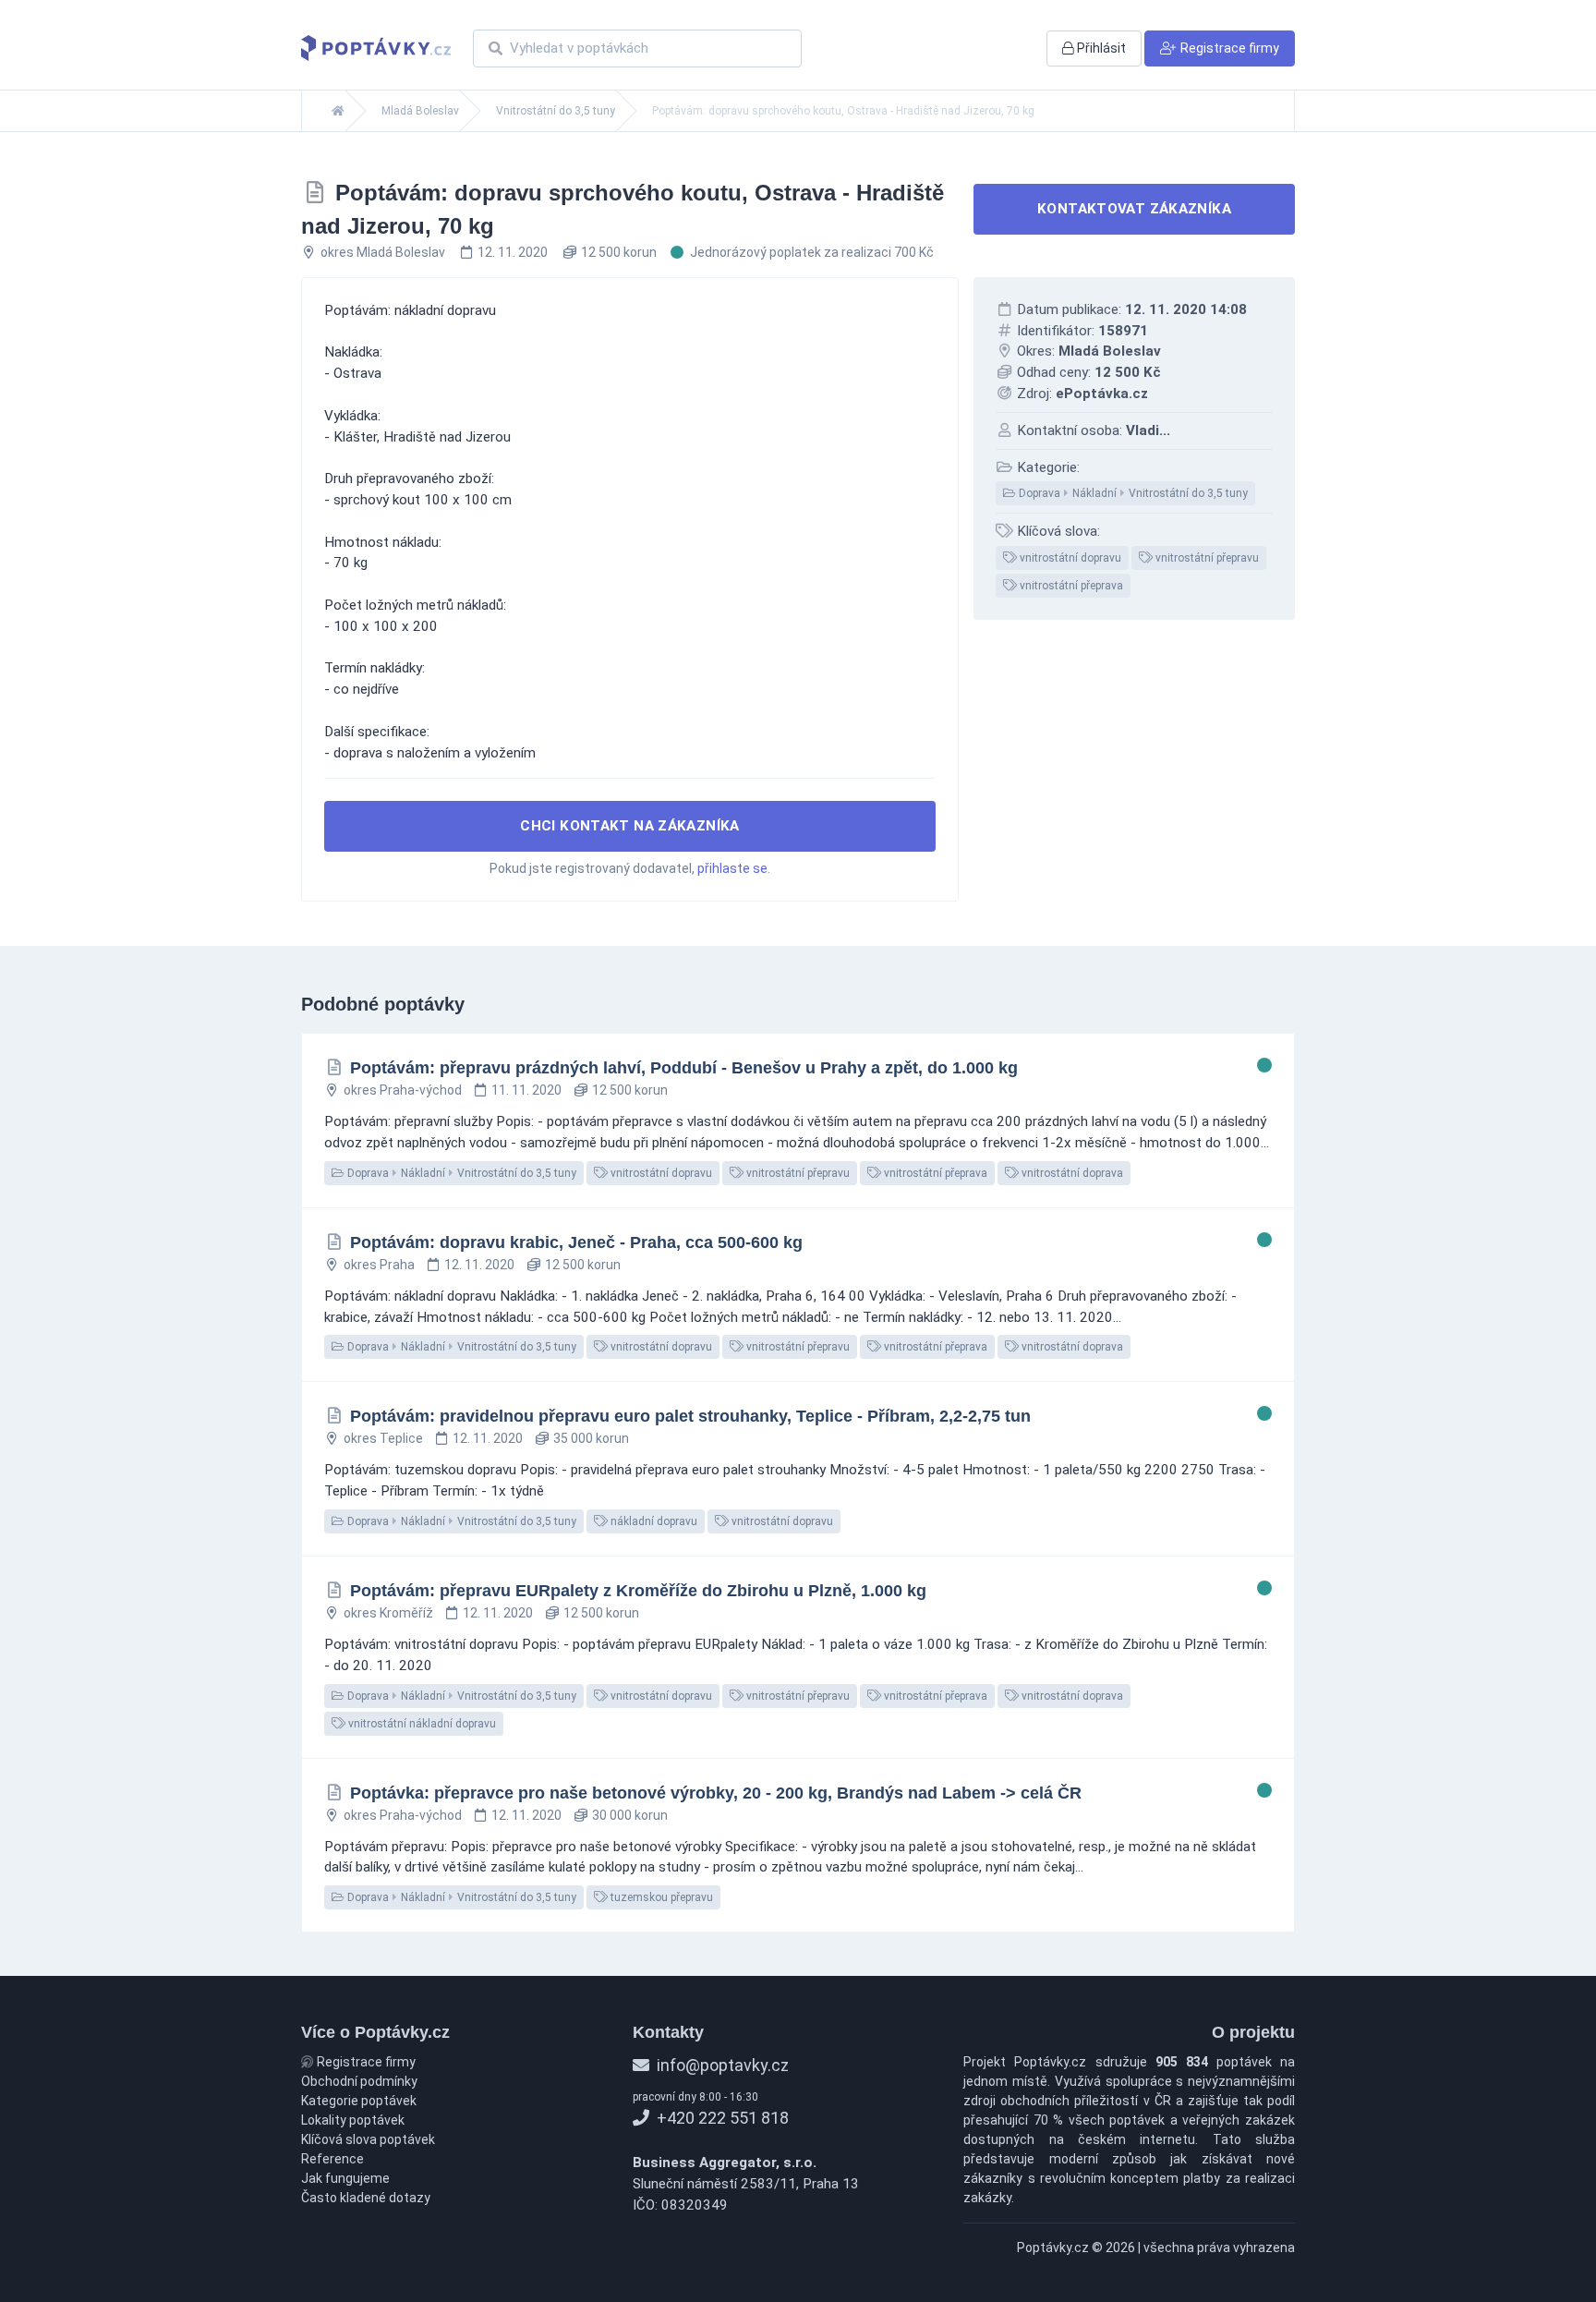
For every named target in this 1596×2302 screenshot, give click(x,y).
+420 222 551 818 (721, 2118)
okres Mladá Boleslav (383, 252)
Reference (332, 2159)
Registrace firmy (365, 2062)
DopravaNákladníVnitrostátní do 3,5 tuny (1132, 493)
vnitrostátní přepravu (1206, 558)
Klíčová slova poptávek (368, 2139)
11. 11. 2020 (526, 1090)
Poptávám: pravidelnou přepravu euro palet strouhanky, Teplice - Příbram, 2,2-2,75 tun (690, 1416)
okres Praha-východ (403, 1090)
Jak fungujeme (345, 2178)
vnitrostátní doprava (1071, 1173)
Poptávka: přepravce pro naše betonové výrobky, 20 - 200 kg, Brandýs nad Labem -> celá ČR (716, 1793)
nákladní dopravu (653, 1521)
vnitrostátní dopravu (1069, 558)
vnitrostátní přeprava (1070, 586)
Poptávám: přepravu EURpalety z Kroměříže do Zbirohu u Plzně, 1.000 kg (638, 1591)
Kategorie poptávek (359, 2101)
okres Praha (379, 1265)
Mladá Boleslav (420, 111)
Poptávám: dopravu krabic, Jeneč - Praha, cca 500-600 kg (576, 1242)
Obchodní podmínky (359, 2081)
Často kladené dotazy (366, 2198)
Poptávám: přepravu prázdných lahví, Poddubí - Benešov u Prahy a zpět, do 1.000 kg (684, 1068)
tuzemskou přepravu (660, 1897)
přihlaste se (732, 868)
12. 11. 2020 (513, 252)
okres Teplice (383, 1438)
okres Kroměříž (388, 1613)
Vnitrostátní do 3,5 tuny (556, 111)
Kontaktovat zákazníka (1134, 209)
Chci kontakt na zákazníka (630, 826)
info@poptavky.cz (721, 2065)
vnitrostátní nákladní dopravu (421, 1724)
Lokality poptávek (353, 2120)
